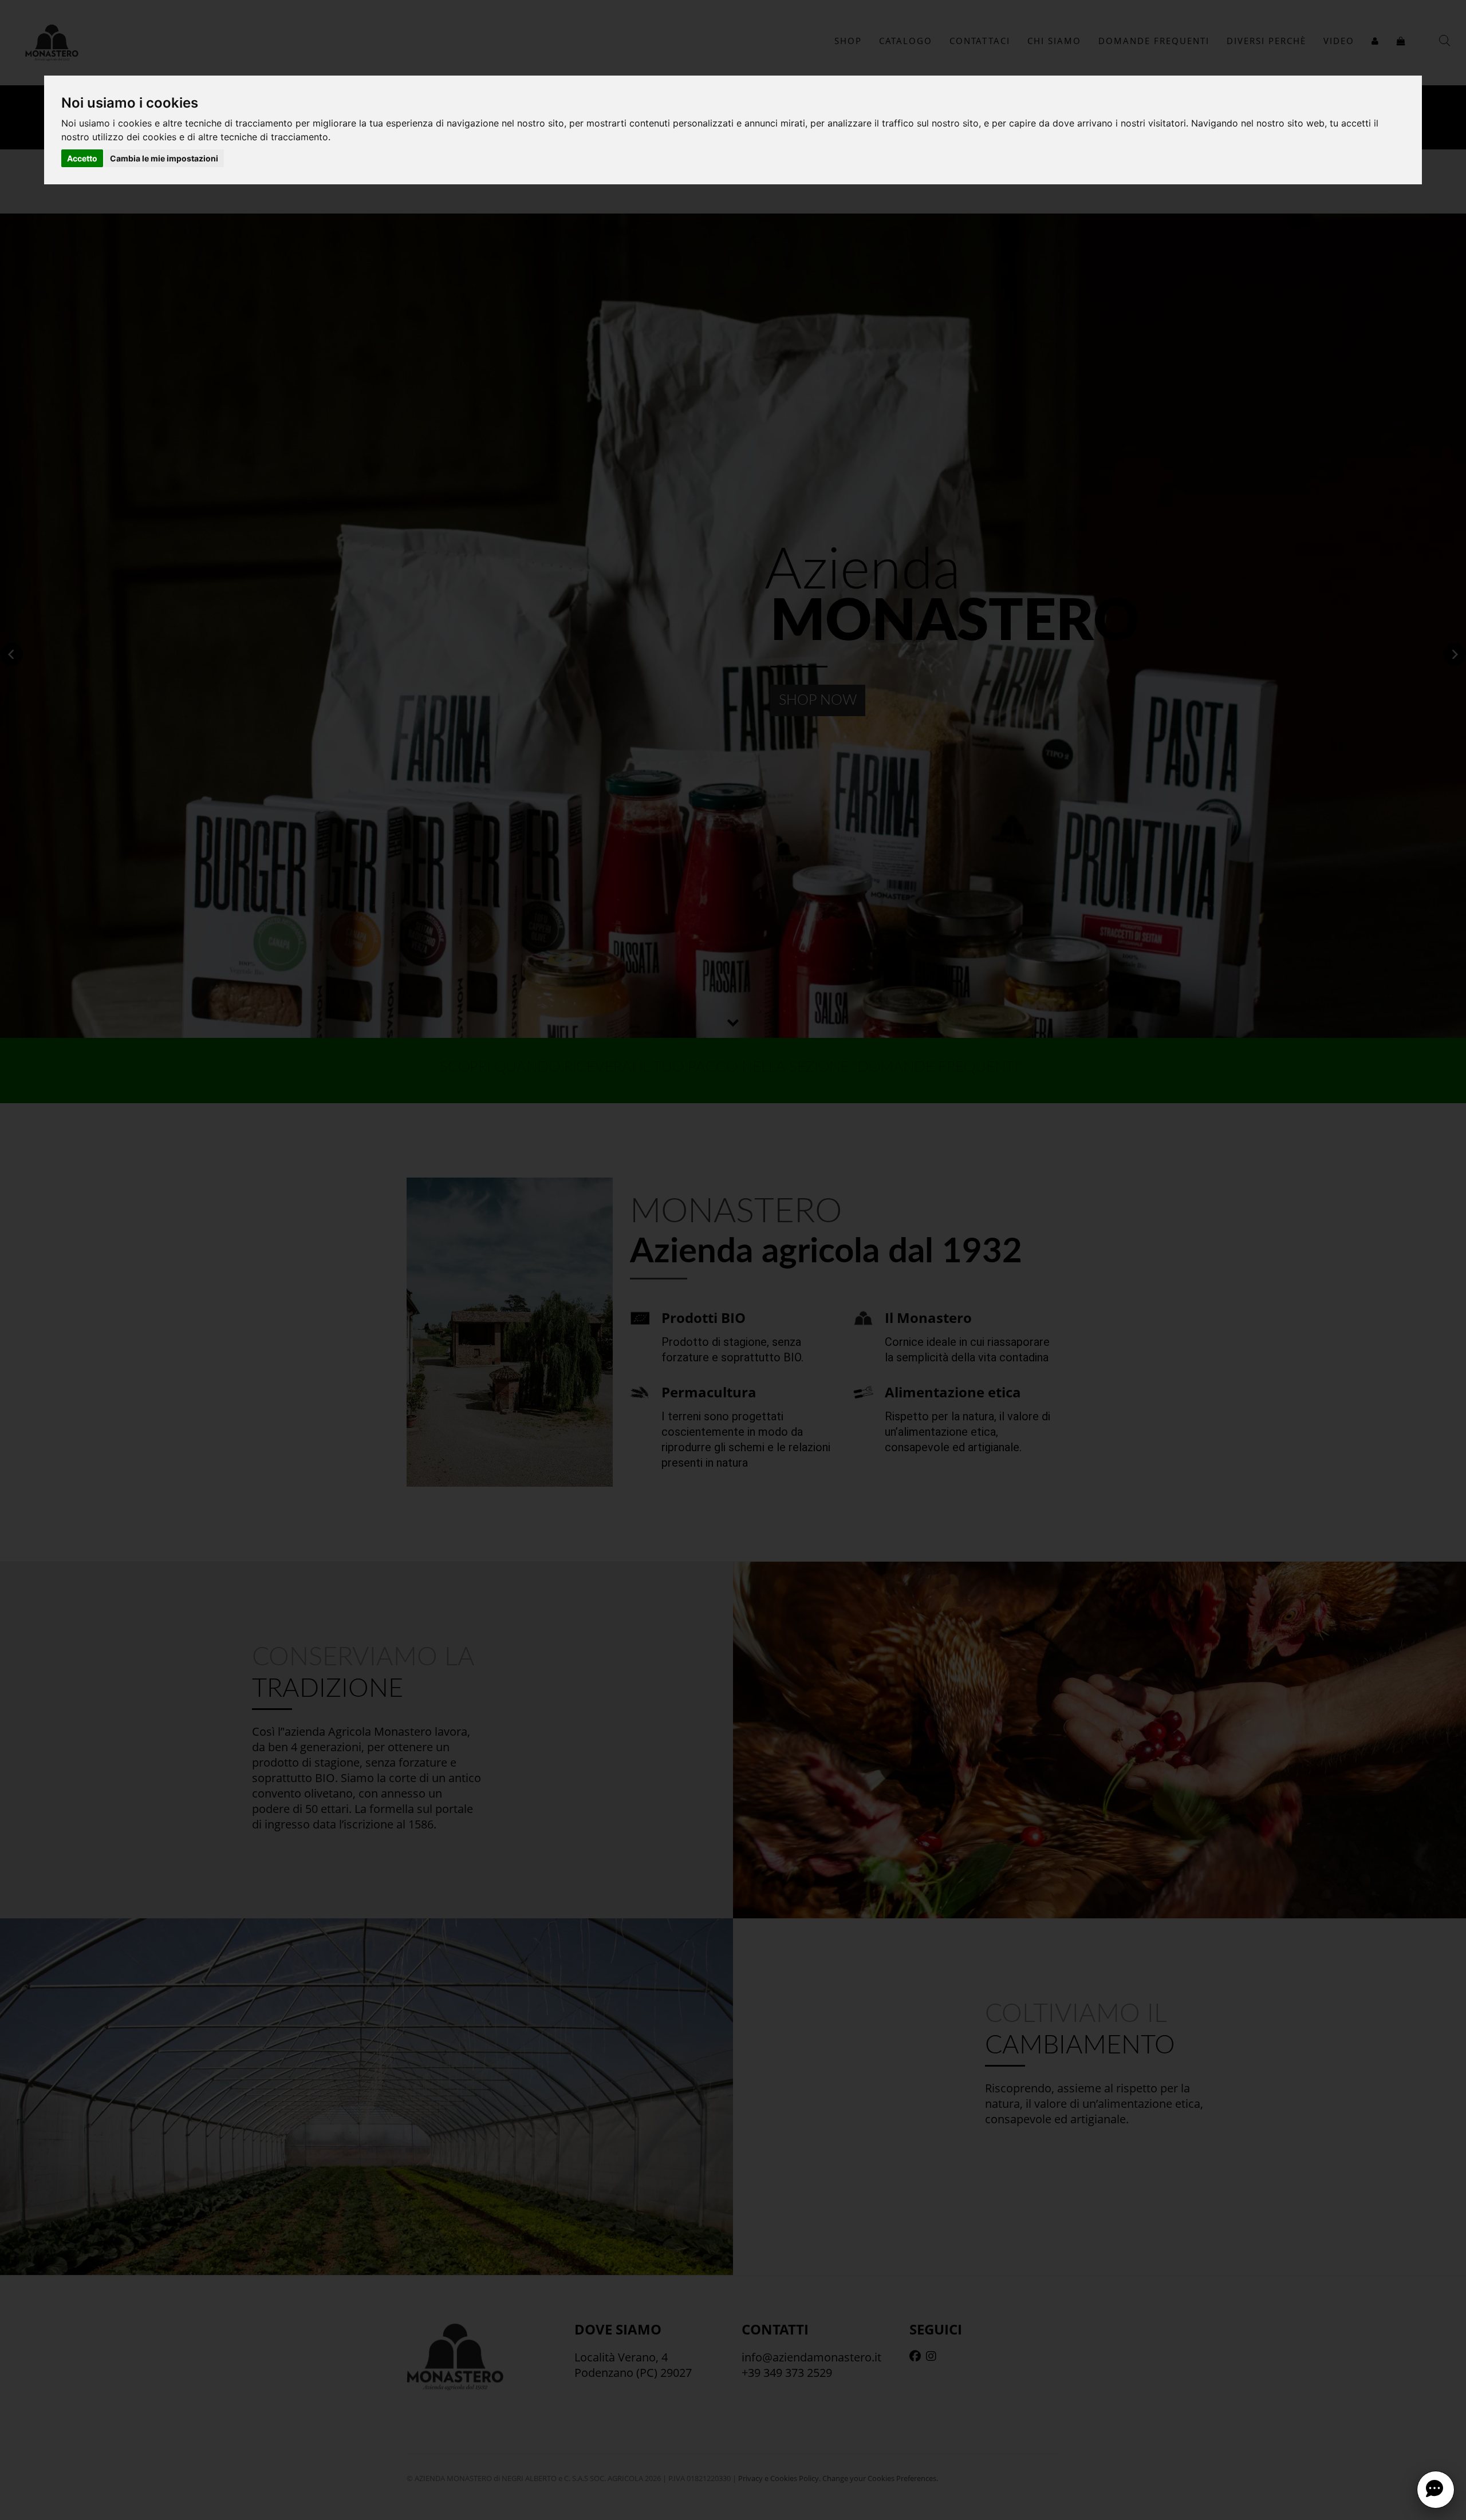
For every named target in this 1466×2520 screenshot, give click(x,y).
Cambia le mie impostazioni (164, 158)
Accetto (82, 158)
